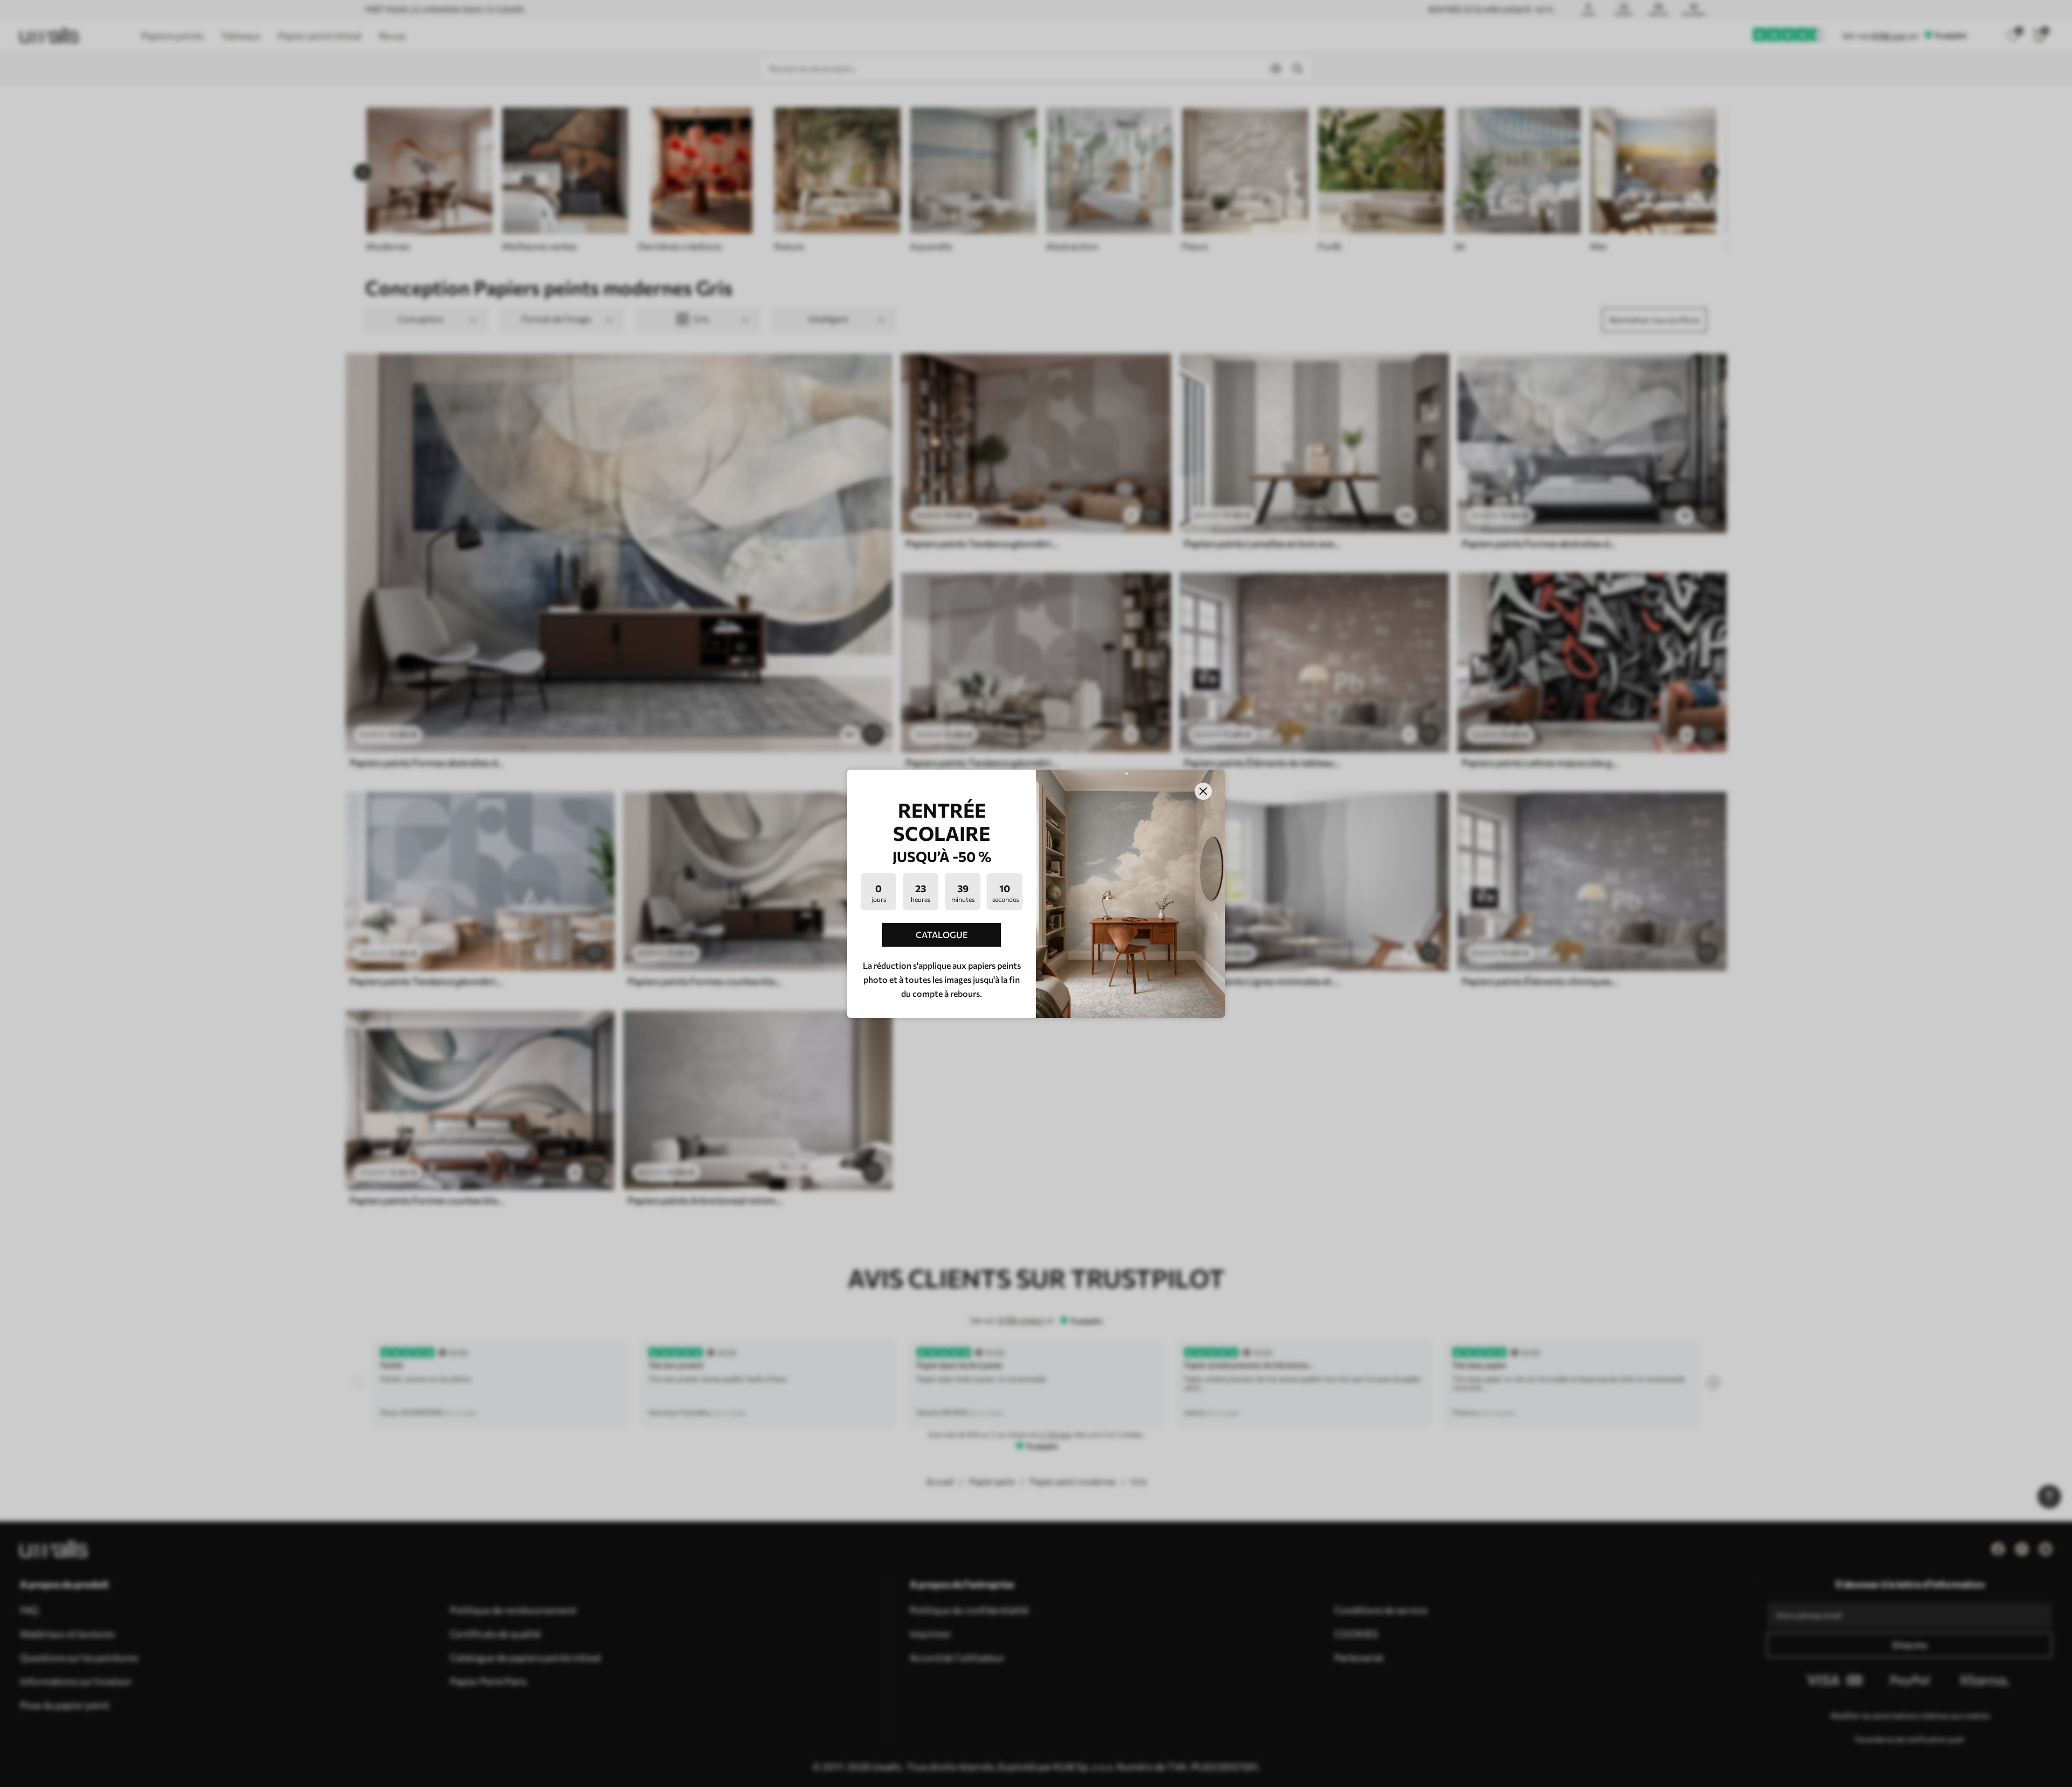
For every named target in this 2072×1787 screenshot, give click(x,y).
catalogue (942, 935)
